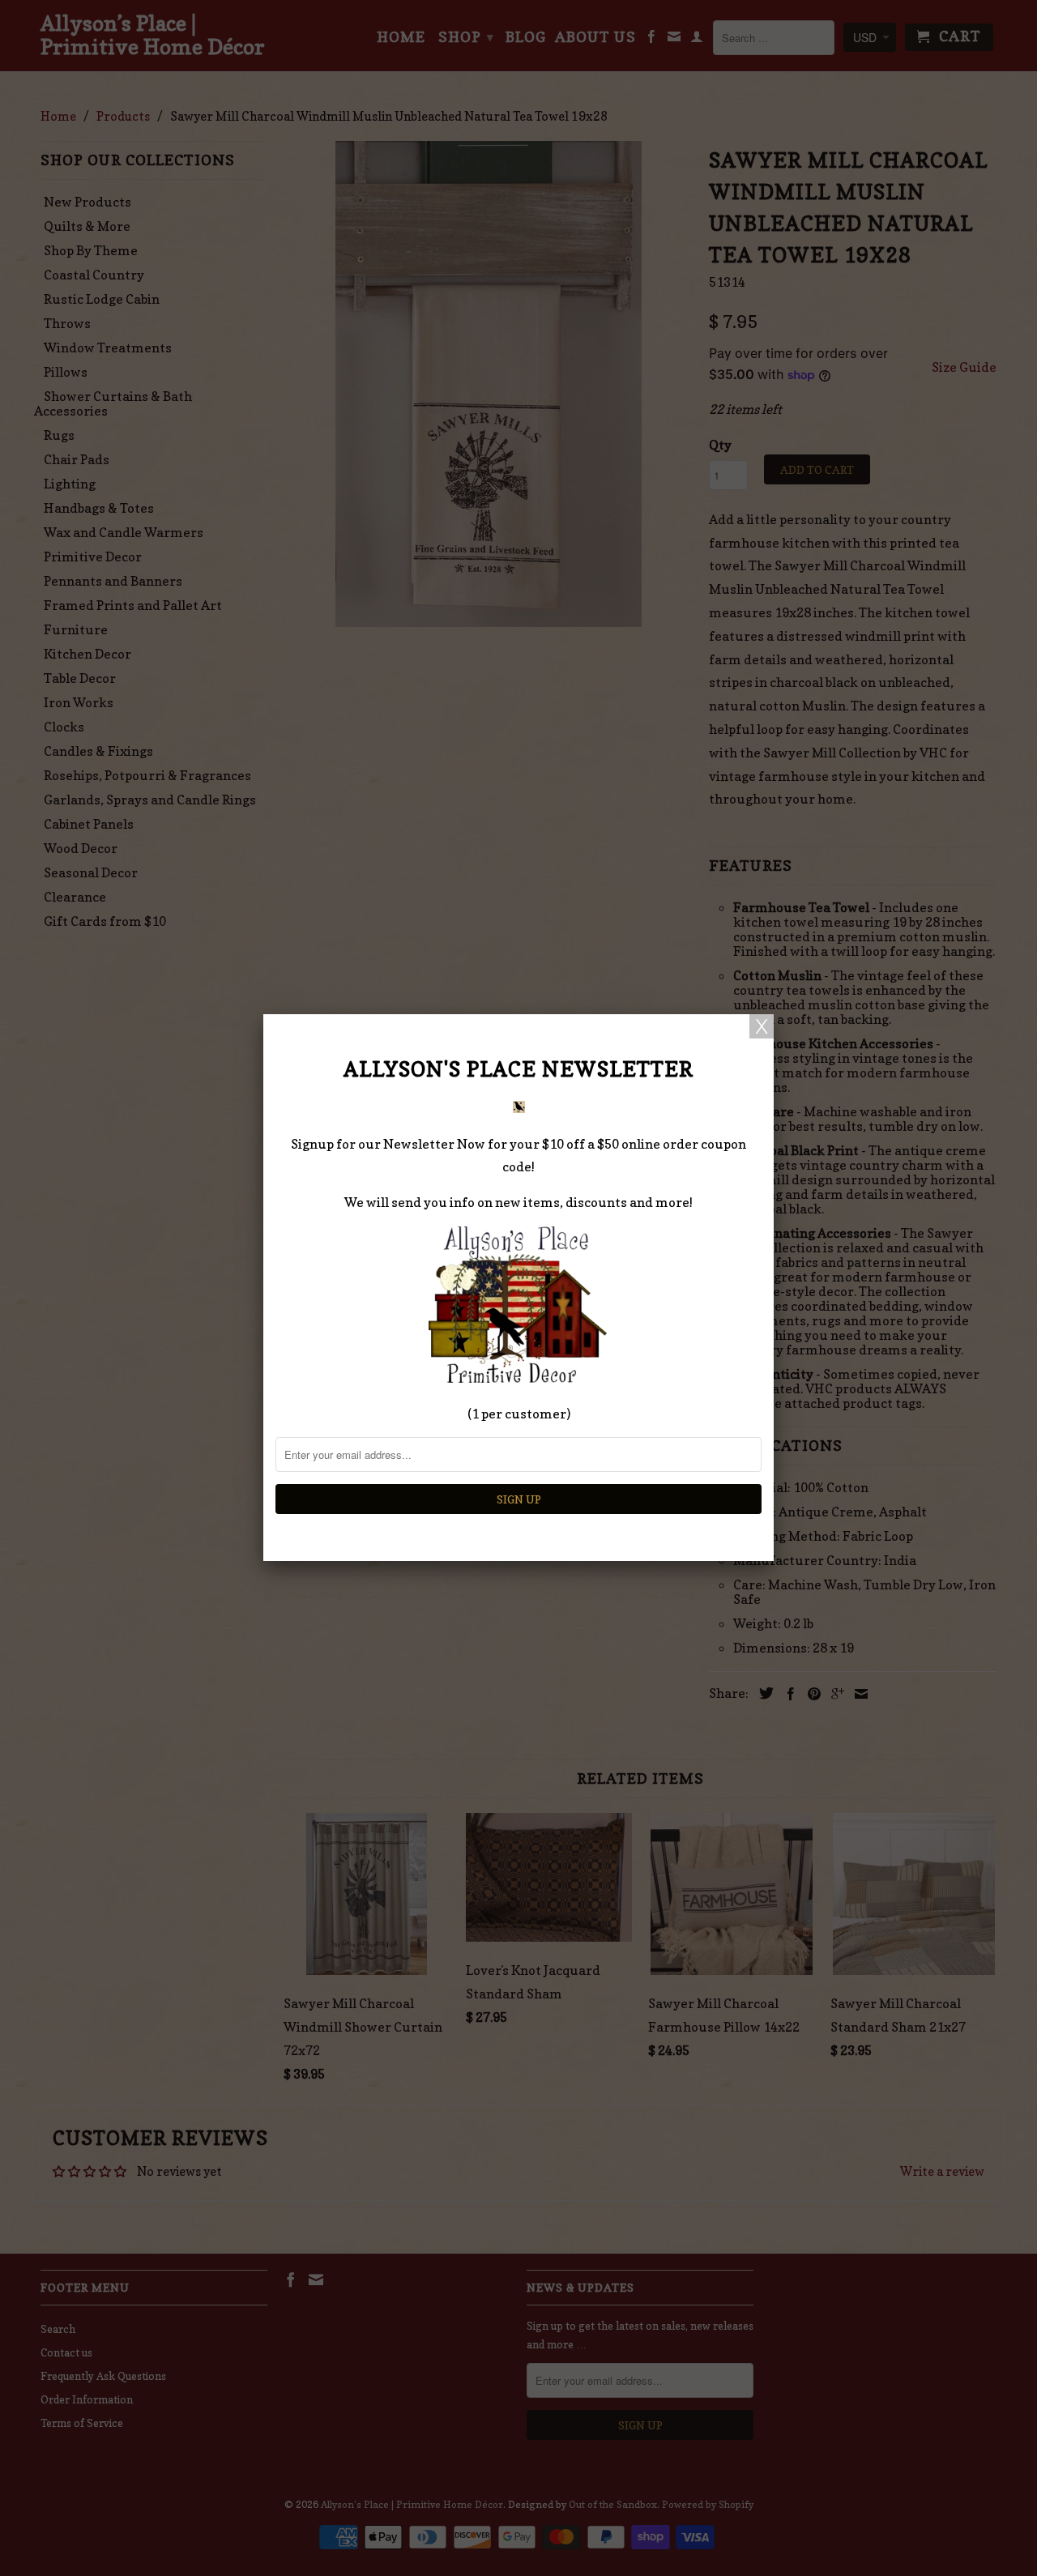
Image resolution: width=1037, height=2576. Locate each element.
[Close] (762, 1026)
